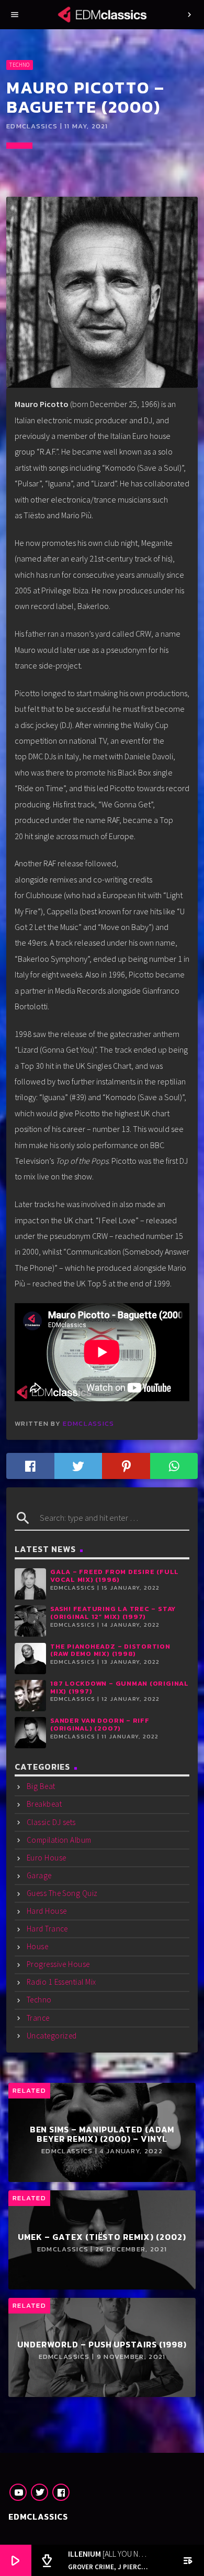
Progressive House (58, 1964)
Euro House (47, 1858)
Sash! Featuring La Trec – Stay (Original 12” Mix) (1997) (113, 1613)
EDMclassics (88, 1423)
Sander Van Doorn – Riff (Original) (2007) (100, 1724)
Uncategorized (52, 2036)
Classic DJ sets (51, 1822)
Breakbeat (44, 1804)
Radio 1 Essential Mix (61, 1982)
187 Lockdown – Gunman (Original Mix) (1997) (120, 1687)
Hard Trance (47, 1929)
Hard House (47, 1911)
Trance (38, 2018)
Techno (19, 65)
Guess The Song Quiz (62, 1893)
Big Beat (41, 1786)
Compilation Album (59, 1840)
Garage (39, 1875)
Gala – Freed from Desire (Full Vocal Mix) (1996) (115, 1576)
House (37, 1946)
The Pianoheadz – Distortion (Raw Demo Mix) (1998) (110, 1650)
